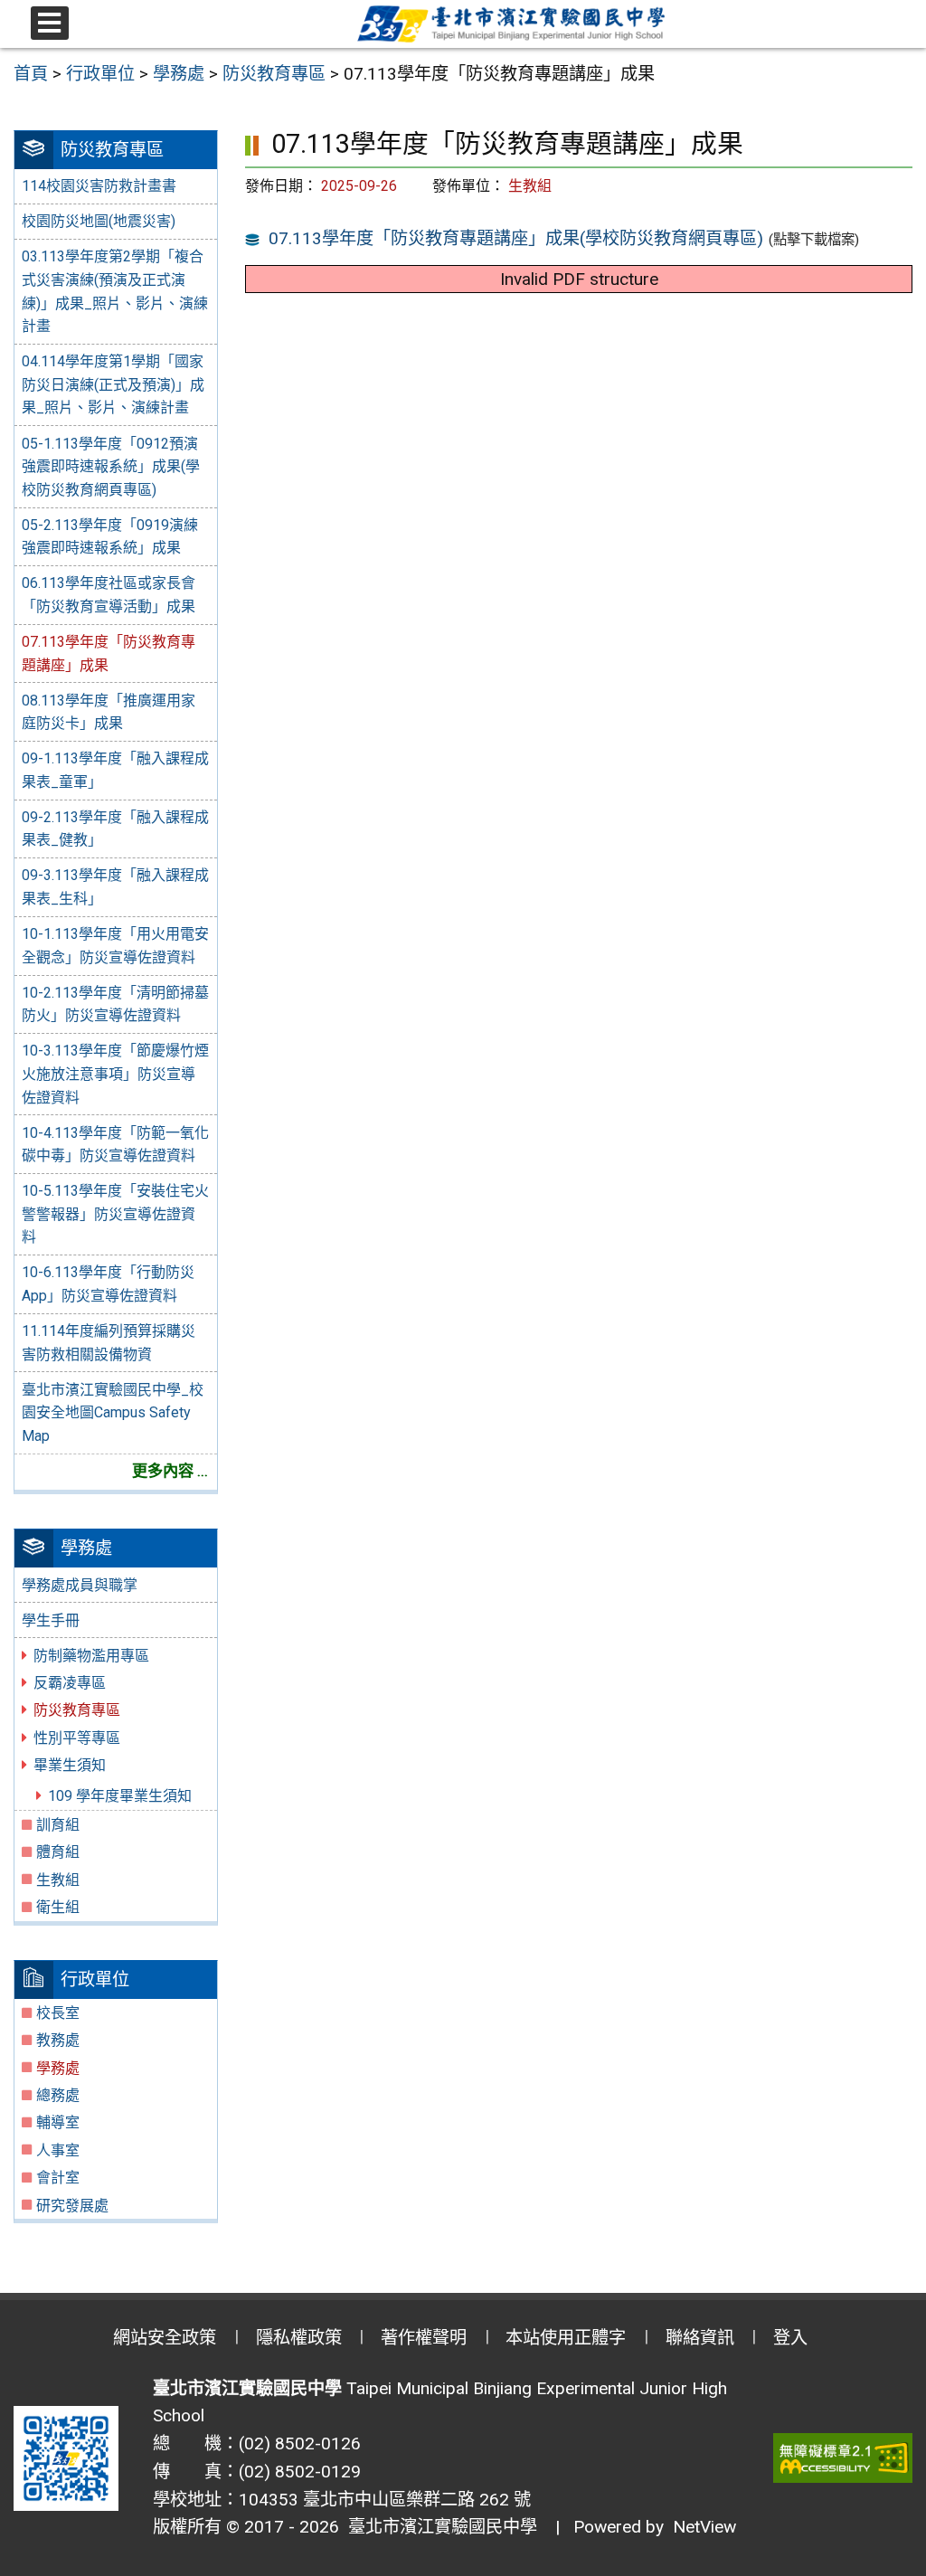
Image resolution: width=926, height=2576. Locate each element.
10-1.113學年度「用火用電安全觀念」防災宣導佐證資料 (115, 946)
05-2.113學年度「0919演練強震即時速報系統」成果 (110, 537)
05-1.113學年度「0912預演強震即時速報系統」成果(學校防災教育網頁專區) (111, 467)
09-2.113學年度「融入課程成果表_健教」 (115, 829)
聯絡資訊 (700, 2338)
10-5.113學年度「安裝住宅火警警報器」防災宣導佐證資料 (115, 1214)
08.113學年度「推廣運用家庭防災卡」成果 (109, 712)
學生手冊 (51, 1620)
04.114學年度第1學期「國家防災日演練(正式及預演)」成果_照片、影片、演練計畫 (113, 384)
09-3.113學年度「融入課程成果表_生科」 (115, 887)
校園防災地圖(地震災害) (99, 221)
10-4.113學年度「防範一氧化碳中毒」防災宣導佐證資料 (115, 1145)
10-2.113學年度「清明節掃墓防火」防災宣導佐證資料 (115, 1004)
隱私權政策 (299, 2338)
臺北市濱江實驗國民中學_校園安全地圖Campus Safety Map (113, 1413)
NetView (704, 2527)
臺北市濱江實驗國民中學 (438, 2527)
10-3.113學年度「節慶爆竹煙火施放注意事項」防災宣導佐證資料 (115, 1074)
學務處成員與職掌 (80, 1585)
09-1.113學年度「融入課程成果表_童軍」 (115, 770)
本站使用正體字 (566, 2338)
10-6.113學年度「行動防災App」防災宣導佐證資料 (108, 1284)
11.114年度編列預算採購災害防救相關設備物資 (109, 1343)
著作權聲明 (424, 2338)
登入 (790, 2338)
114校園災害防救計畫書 (99, 186)
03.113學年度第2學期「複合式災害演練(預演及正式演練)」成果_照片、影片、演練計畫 (115, 291)
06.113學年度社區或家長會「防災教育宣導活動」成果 (109, 595)
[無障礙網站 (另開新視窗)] (843, 2458)
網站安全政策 (165, 2338)
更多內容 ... (170, 1471)
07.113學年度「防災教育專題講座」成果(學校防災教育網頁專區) (516, 238)
